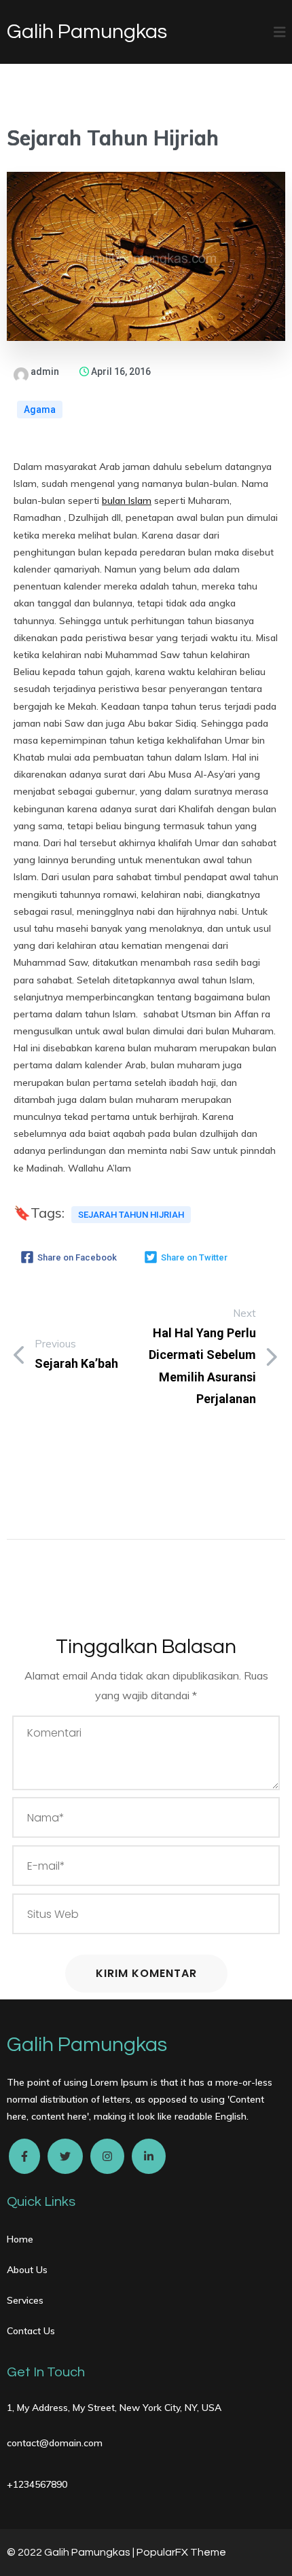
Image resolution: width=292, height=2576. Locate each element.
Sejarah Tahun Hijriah (131, 1215)
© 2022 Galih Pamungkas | (72, 2552)
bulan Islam (127, 501)
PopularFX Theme (181, 2552)
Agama (40, 410)
